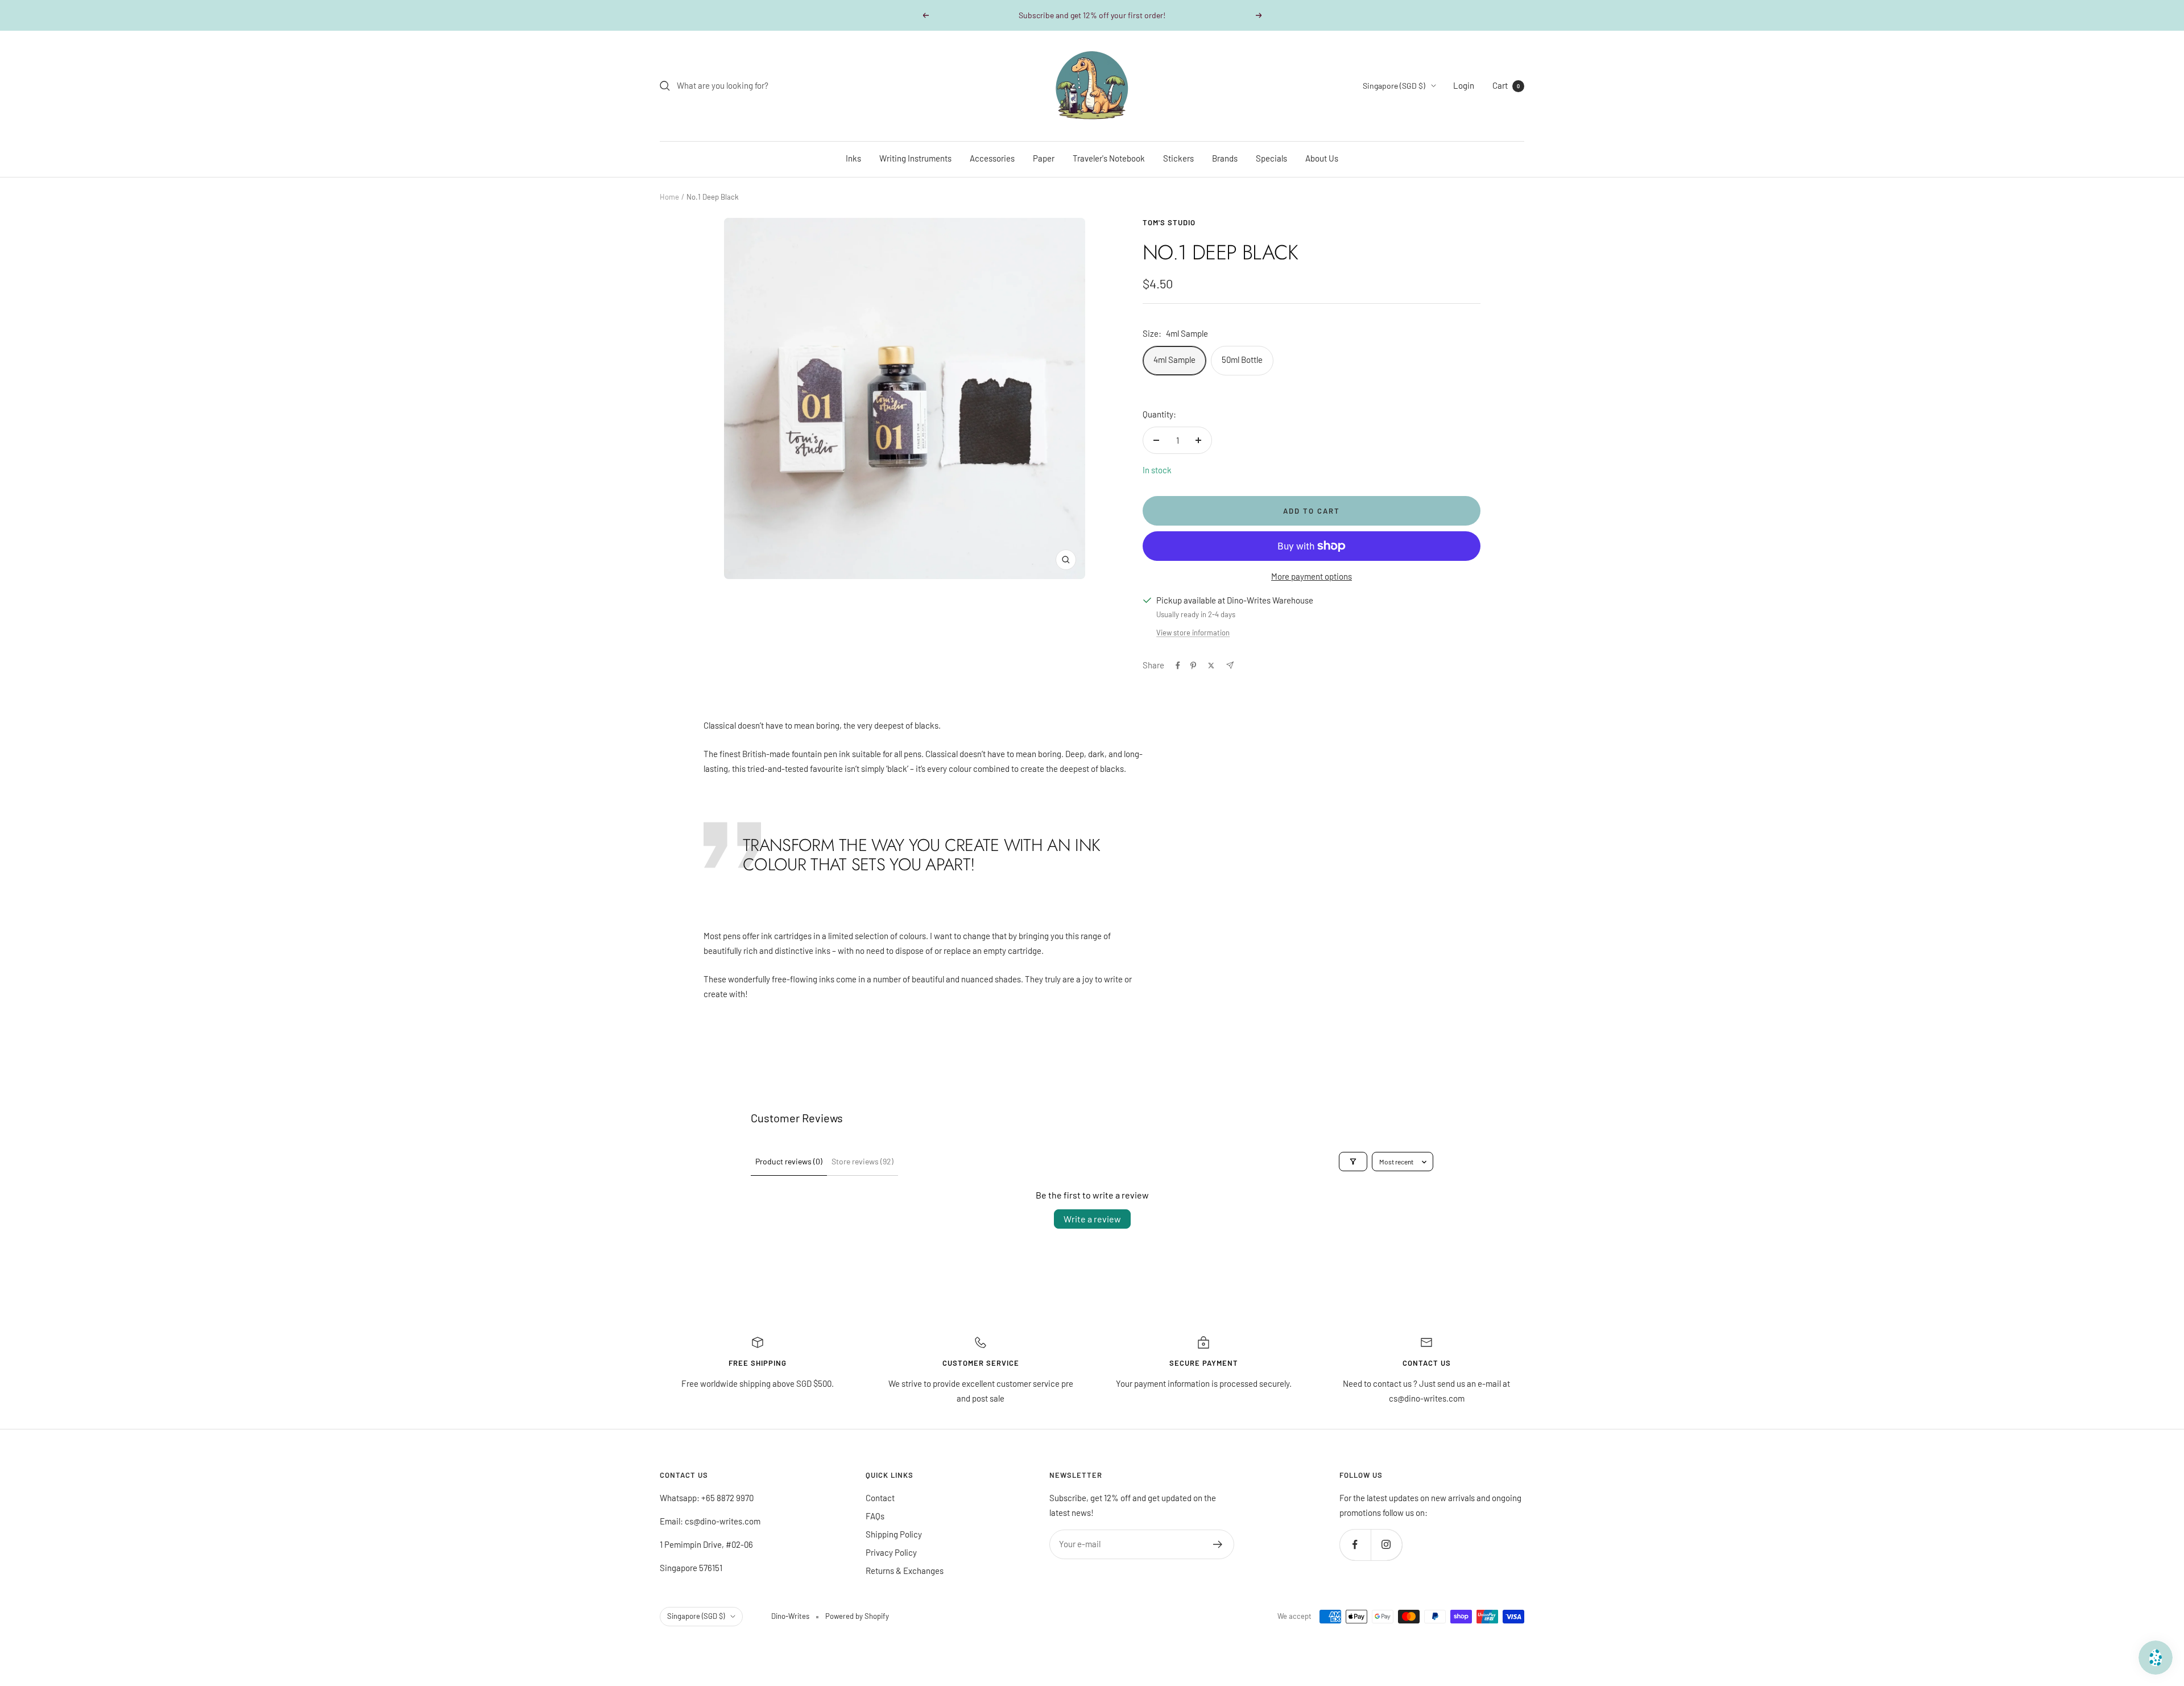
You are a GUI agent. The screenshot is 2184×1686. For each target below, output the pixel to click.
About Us (1322, 158)
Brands (1225, 158)
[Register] (1218, 1544)
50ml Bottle (1242, 359)
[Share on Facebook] (1178, 666)
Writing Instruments (915, 158)
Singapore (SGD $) (1394, 86)
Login (1464, 85)
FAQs (875, 1516)
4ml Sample (1174, 359)
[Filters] (1353, 1162)
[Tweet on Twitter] (1211, 666)
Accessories (992, 158)
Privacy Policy (891, 1552)
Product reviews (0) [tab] (789, 1161)
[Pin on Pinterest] (1193, 666)
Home (669, 197)
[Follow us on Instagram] (1386, 1545)
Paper (1044, 158)
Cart (1506, 85)
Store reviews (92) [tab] (863, 1161)
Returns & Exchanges (905, 1571)
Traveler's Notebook (1109, 158)
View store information (1193, 633)
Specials (1271, 158)
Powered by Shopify (857, 1616)
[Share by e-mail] (1230, 665)
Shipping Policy (894, 1534)
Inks (853, 158)
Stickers (1178, 158)
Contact (880, 1498)
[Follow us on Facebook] (1355, 1545)
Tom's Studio (1169, 222)
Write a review (1092, 1219)
